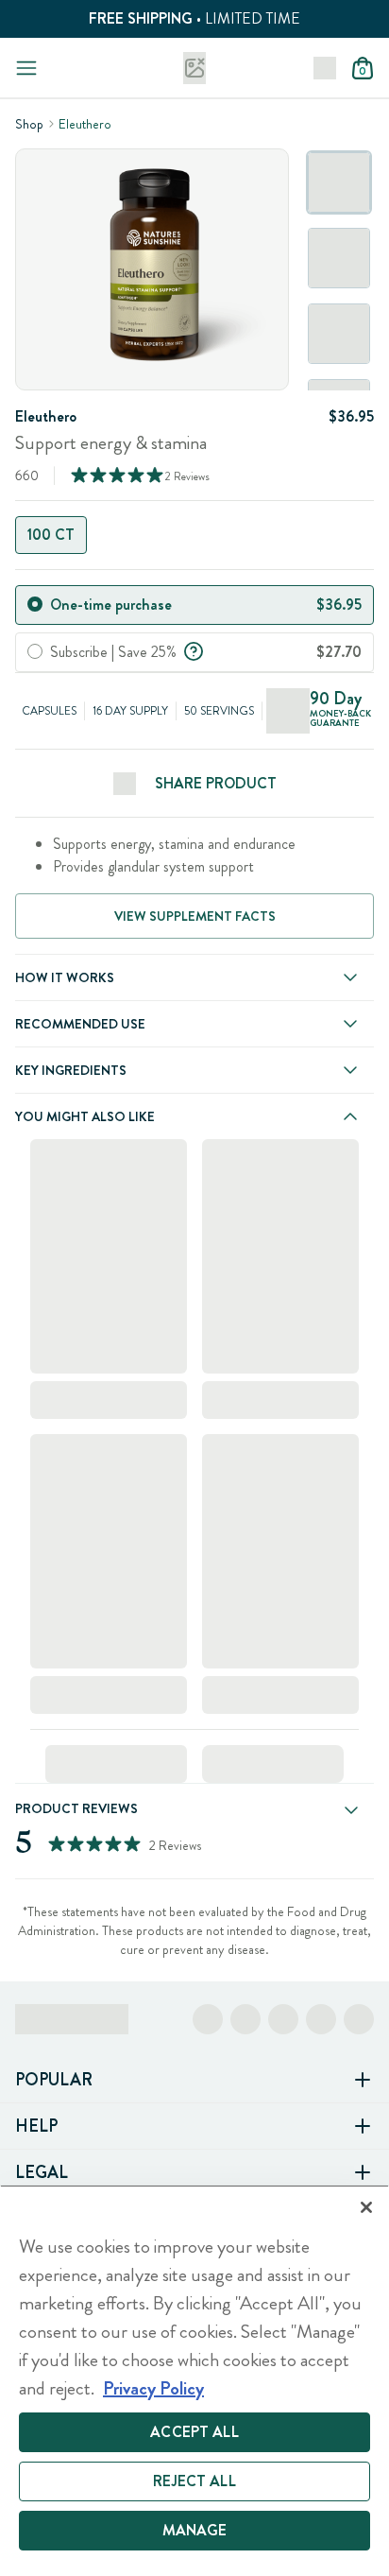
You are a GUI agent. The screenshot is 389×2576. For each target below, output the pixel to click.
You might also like (85, 1116)
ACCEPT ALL (194, 2432)
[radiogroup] (194, 535)
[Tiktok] (283, 2019)
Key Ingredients (71, 1070)
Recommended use (80, 1024)
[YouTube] (359, 2019)
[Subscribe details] (194, 649)
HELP (36, 2126)
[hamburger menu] (26, 68)
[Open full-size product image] (152, 269)
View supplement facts (195, 916)
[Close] (366, 2207)
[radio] (35, 604)
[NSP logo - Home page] (194, 68)
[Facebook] (208, 2019)
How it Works (65, 977)
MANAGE (195, 2530)
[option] (339, 182)
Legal (42, 2172)
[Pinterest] (321, 2019)
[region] (194, 2380)
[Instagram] (245, 2019)
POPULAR (54, 2080)
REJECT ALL (194, 2481)
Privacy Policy (153, 2388)
